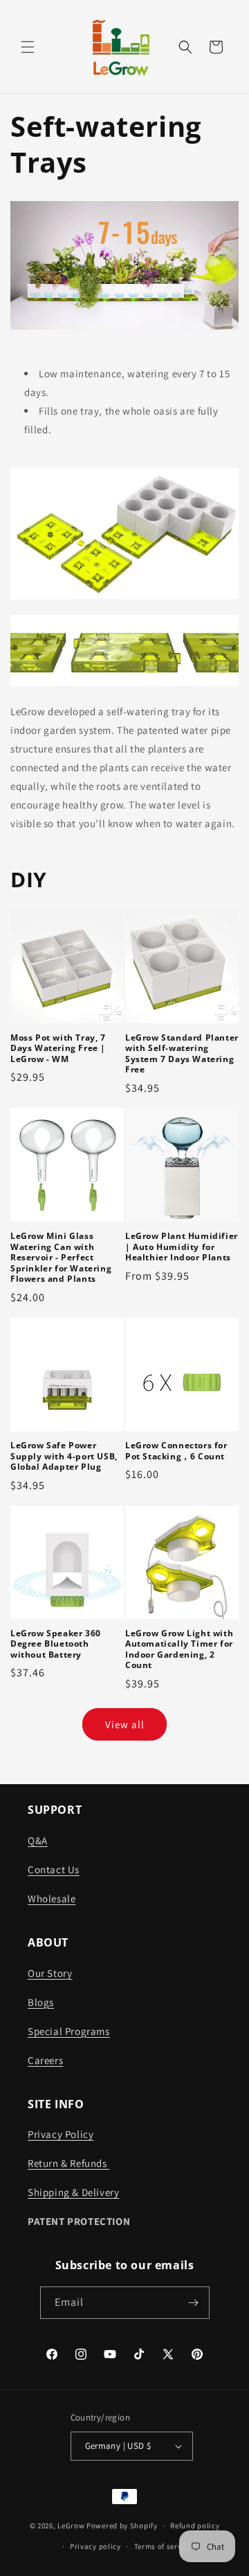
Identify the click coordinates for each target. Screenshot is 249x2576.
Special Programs (69, 2031)
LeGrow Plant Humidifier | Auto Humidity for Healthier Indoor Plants (182, 1247)
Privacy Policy (61, 2134)
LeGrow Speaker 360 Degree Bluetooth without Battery (56, 1644)
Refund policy (195, 2526)
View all (125, 1724)
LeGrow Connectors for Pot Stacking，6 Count (176, 1451)
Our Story (50, 1973)
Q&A (38, 1840)
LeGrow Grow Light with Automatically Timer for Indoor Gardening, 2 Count (179, 1649)
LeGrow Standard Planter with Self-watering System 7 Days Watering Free (182, 1054)
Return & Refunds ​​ (68, 2163)
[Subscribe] (194, 2303)
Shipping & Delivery (73, 2192)
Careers (45, 2060)
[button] (28, 47)
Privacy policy (95, 2546)
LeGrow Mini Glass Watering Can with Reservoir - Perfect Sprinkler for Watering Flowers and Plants (61, 1258)
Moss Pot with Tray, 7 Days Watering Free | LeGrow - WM (58, 1049)
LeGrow (71, 2526)
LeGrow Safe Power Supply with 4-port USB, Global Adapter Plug (64, 1456)
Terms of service (163, 2546)
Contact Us (54, 1869)
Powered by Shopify (122, 2526)
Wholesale (52, 1898)
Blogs (41, 2002)
